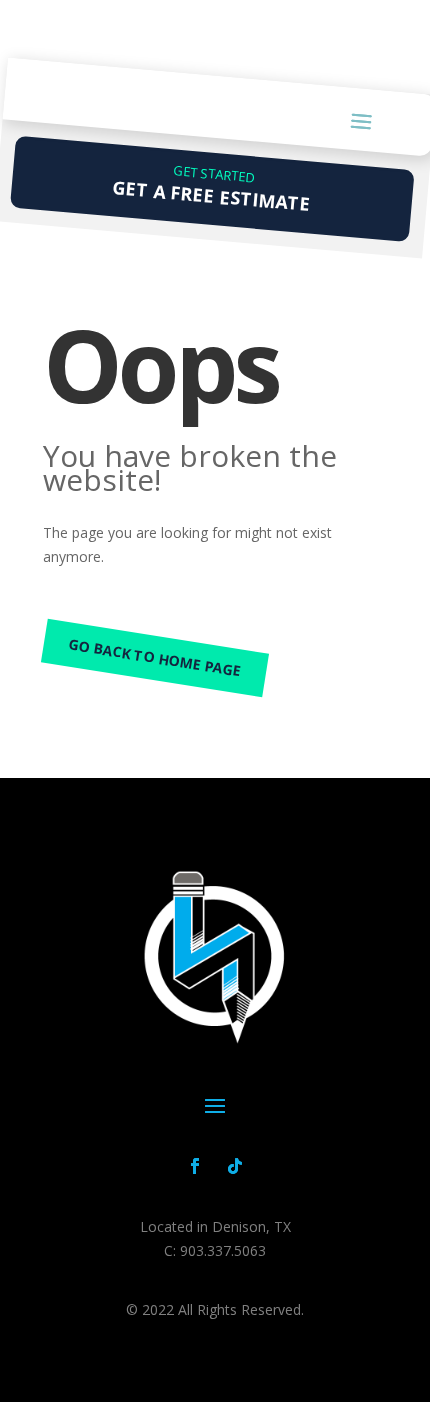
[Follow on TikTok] (235, 1166)
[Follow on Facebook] (195, 1166)
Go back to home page (155, 657)
